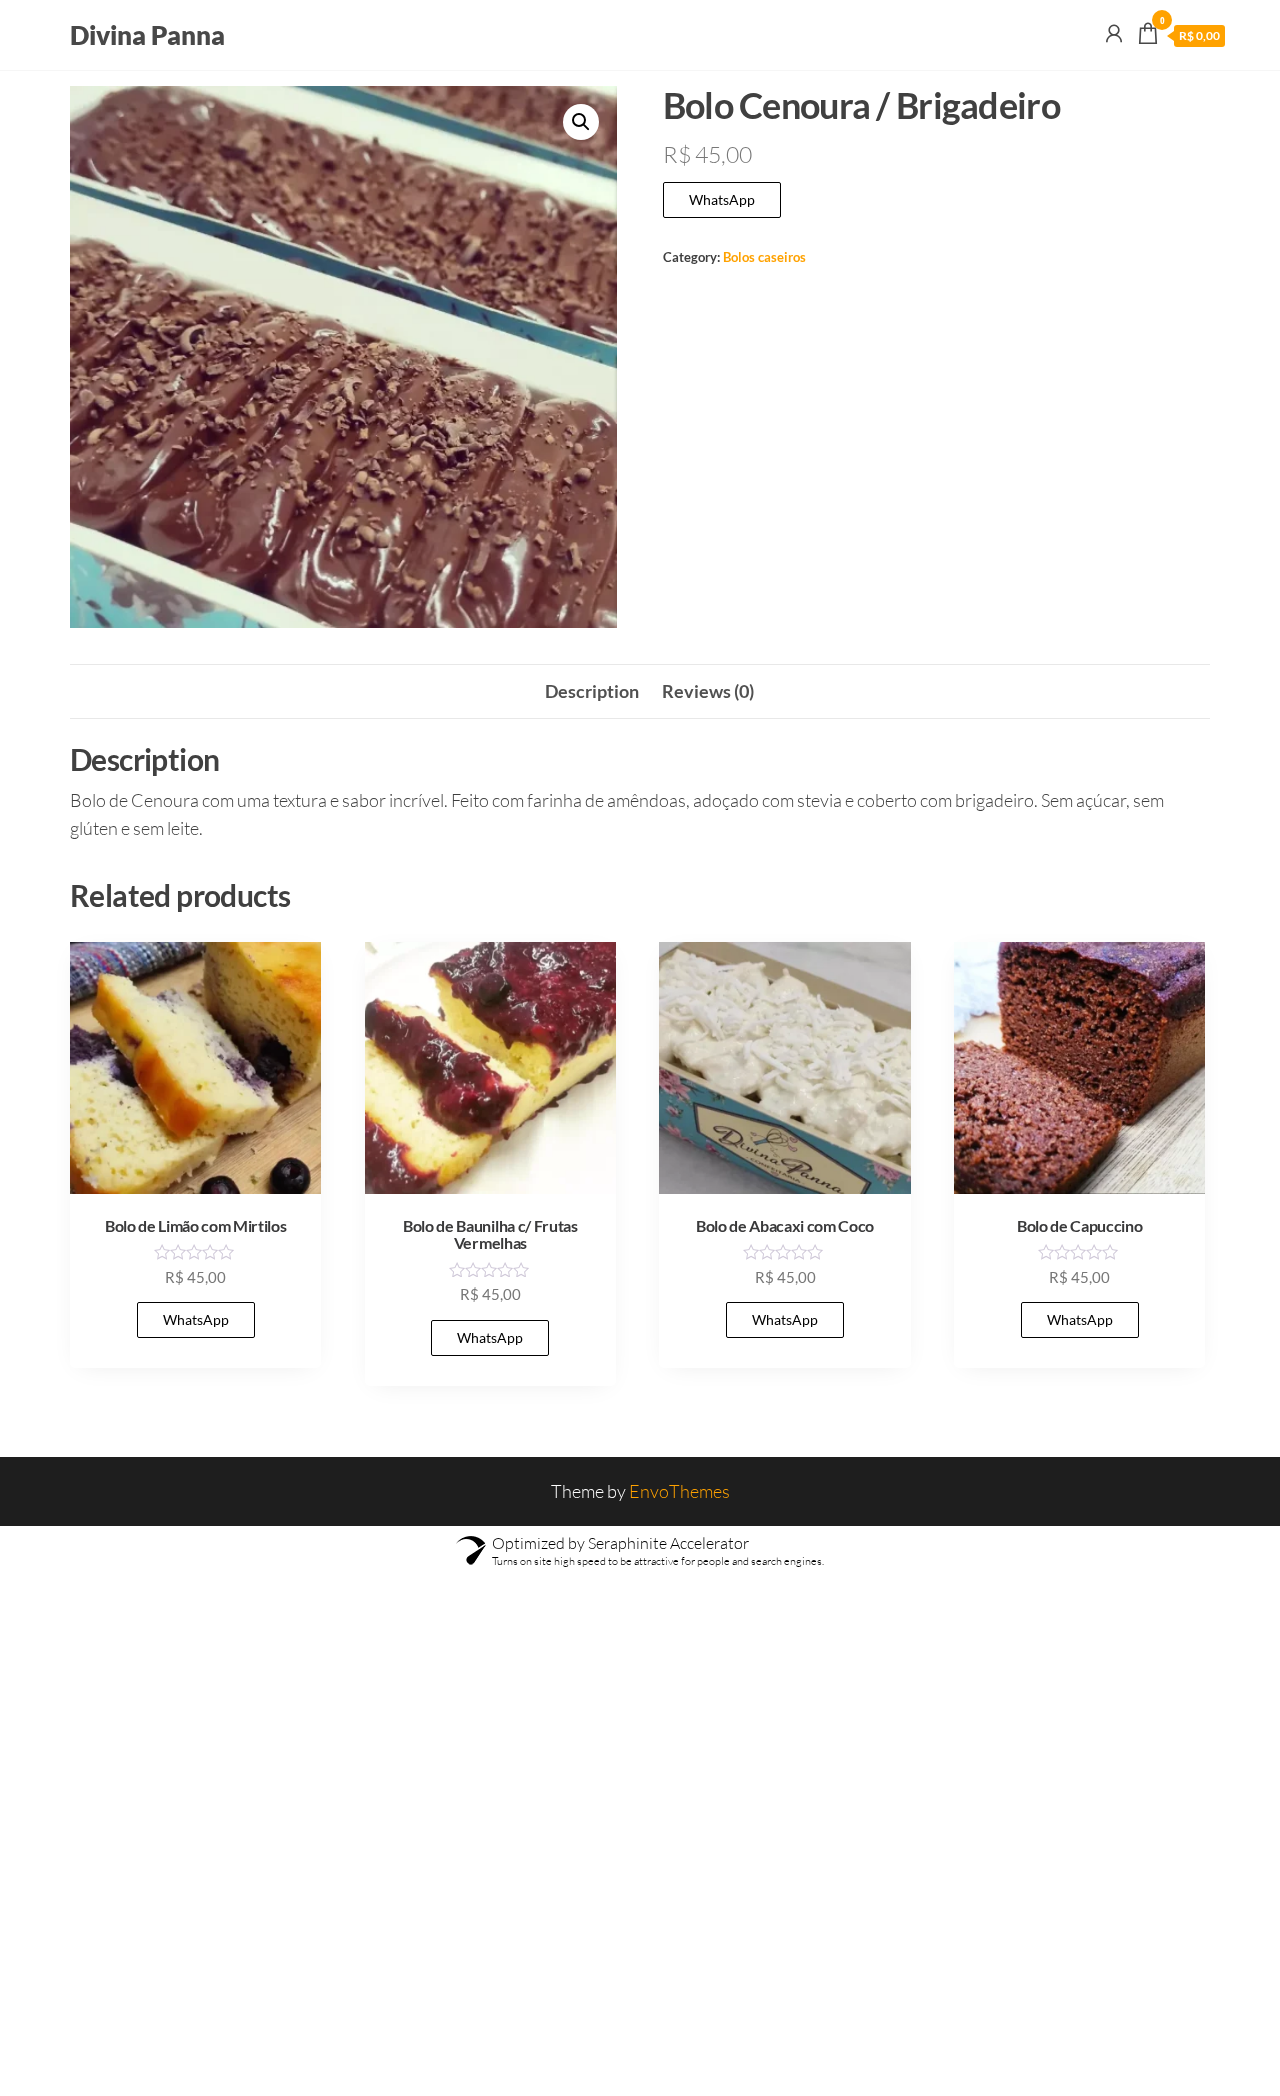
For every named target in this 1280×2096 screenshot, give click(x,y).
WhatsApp (722, 199)
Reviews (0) (708, 691)
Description (592, 691)
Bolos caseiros (764, 257)
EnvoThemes (679, 1491)
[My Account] (1114, 33)
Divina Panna (147, 35)
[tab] (592, 691)
